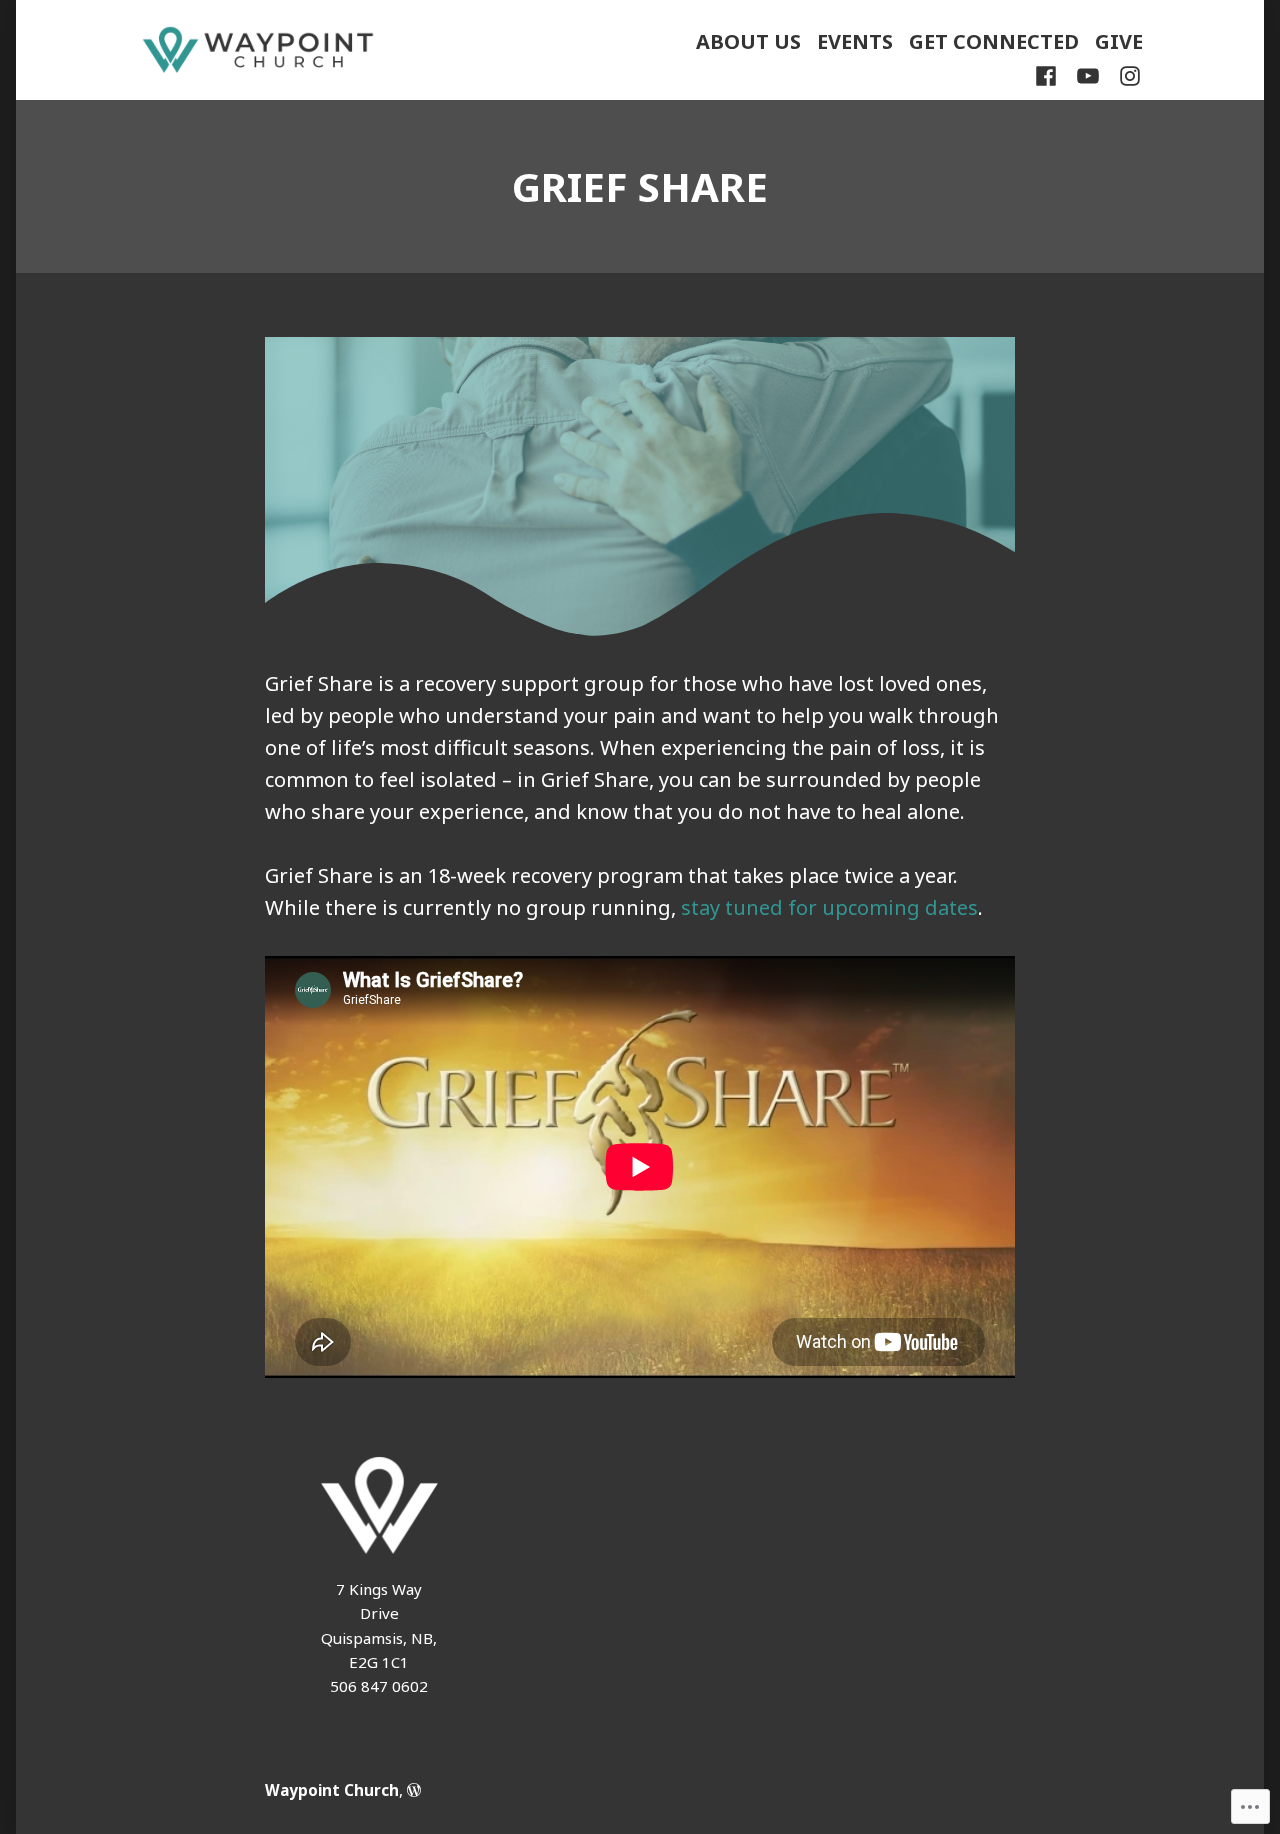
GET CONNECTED (994, 41)
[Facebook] (1050, 75)
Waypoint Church (332, 1790)
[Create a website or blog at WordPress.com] (414, 1790)
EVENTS (855, 41)
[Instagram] (1126, 75)
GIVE (1119, 41)
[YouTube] (1088, 75)
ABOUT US (748, 41)
